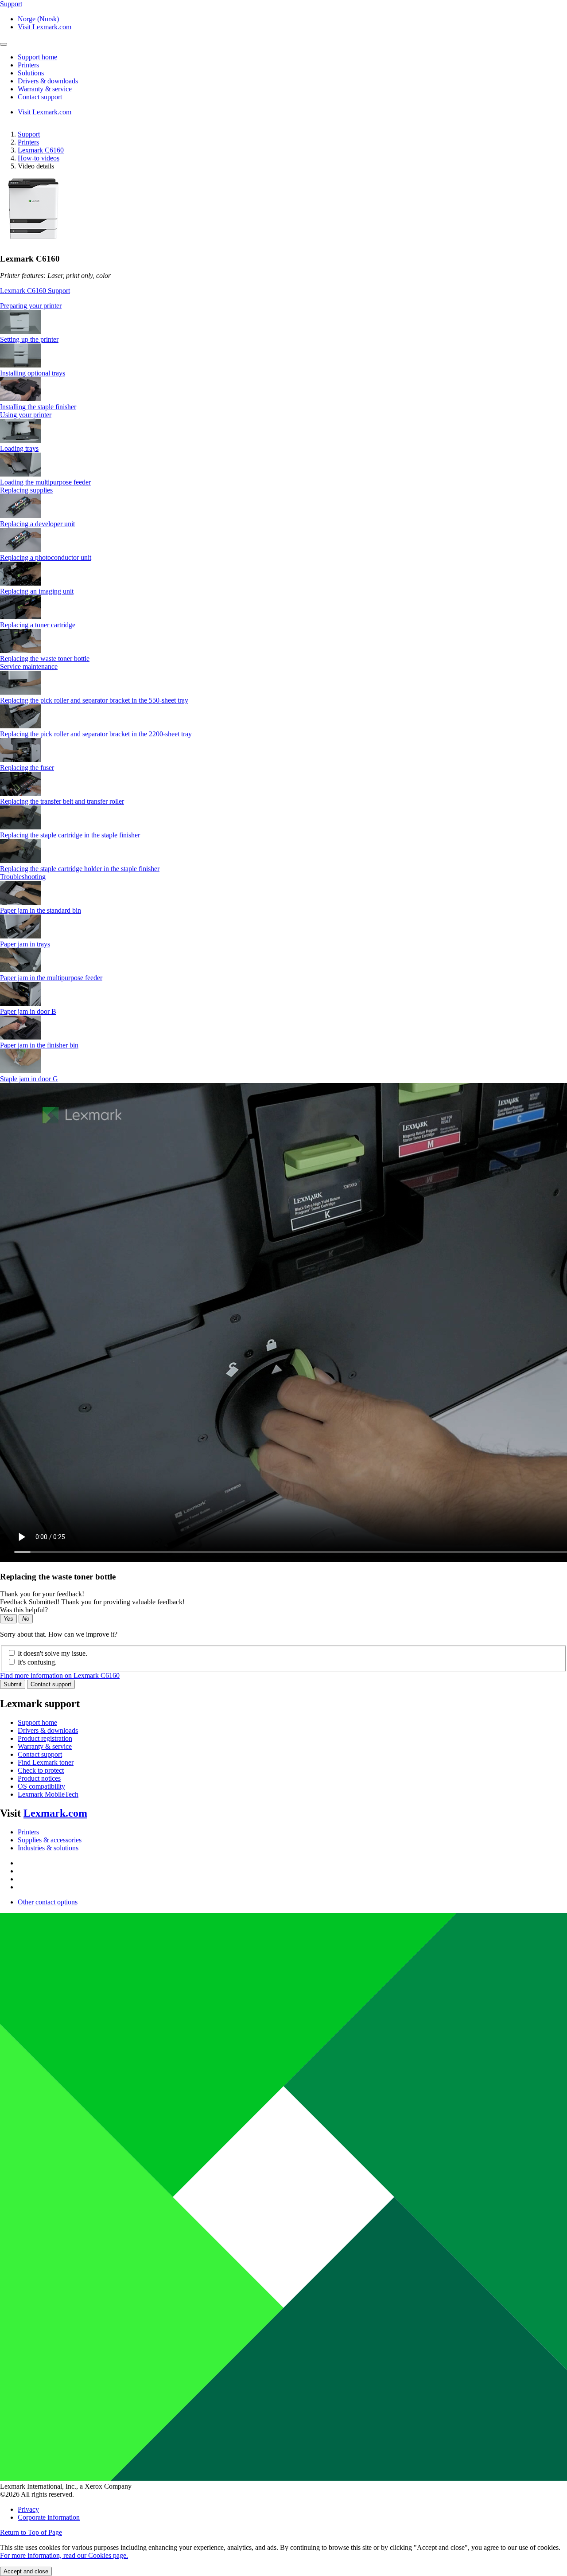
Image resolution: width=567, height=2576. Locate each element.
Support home (37, 1722)
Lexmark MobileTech (48, 1794)
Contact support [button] (40, 97)
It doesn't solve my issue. (52, 1653)
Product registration (45, 1738)
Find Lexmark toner (46, 1762)
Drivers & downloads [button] (48, 81)
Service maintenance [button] (29, 666)
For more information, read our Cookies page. (64, 2555)
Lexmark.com (55, 1813)
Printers (28, 142)
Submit (13, 1684)
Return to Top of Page (31, 2532)
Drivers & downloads (48, 1730)
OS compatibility (41, 1786)
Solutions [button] (31, 73)
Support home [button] (37, 57)
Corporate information (49, 2517)
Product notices (39, 1778)
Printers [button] (28, 65)
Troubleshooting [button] (23, 877)
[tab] (283, 306)
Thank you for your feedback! (42, 1594)
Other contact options (48, 1902)
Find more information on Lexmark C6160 (60, 1675)
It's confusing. (37, 1662)
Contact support (51, 1684)
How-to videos (39, 158)
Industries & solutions (48, 1848)
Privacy (28, 2509)
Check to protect (41, 1770)
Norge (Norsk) (38, 19)
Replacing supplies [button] (26, 490)
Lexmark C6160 (41, 150)
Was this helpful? (24, 1610)
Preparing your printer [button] (31, 306)
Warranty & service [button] (45, 89)
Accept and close (26, 2571)
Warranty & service (45, 1746)
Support (29, 134)
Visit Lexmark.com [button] (45, 27)
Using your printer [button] (26, 415)
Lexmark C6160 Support (35, 291)
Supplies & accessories (50, 1840)
